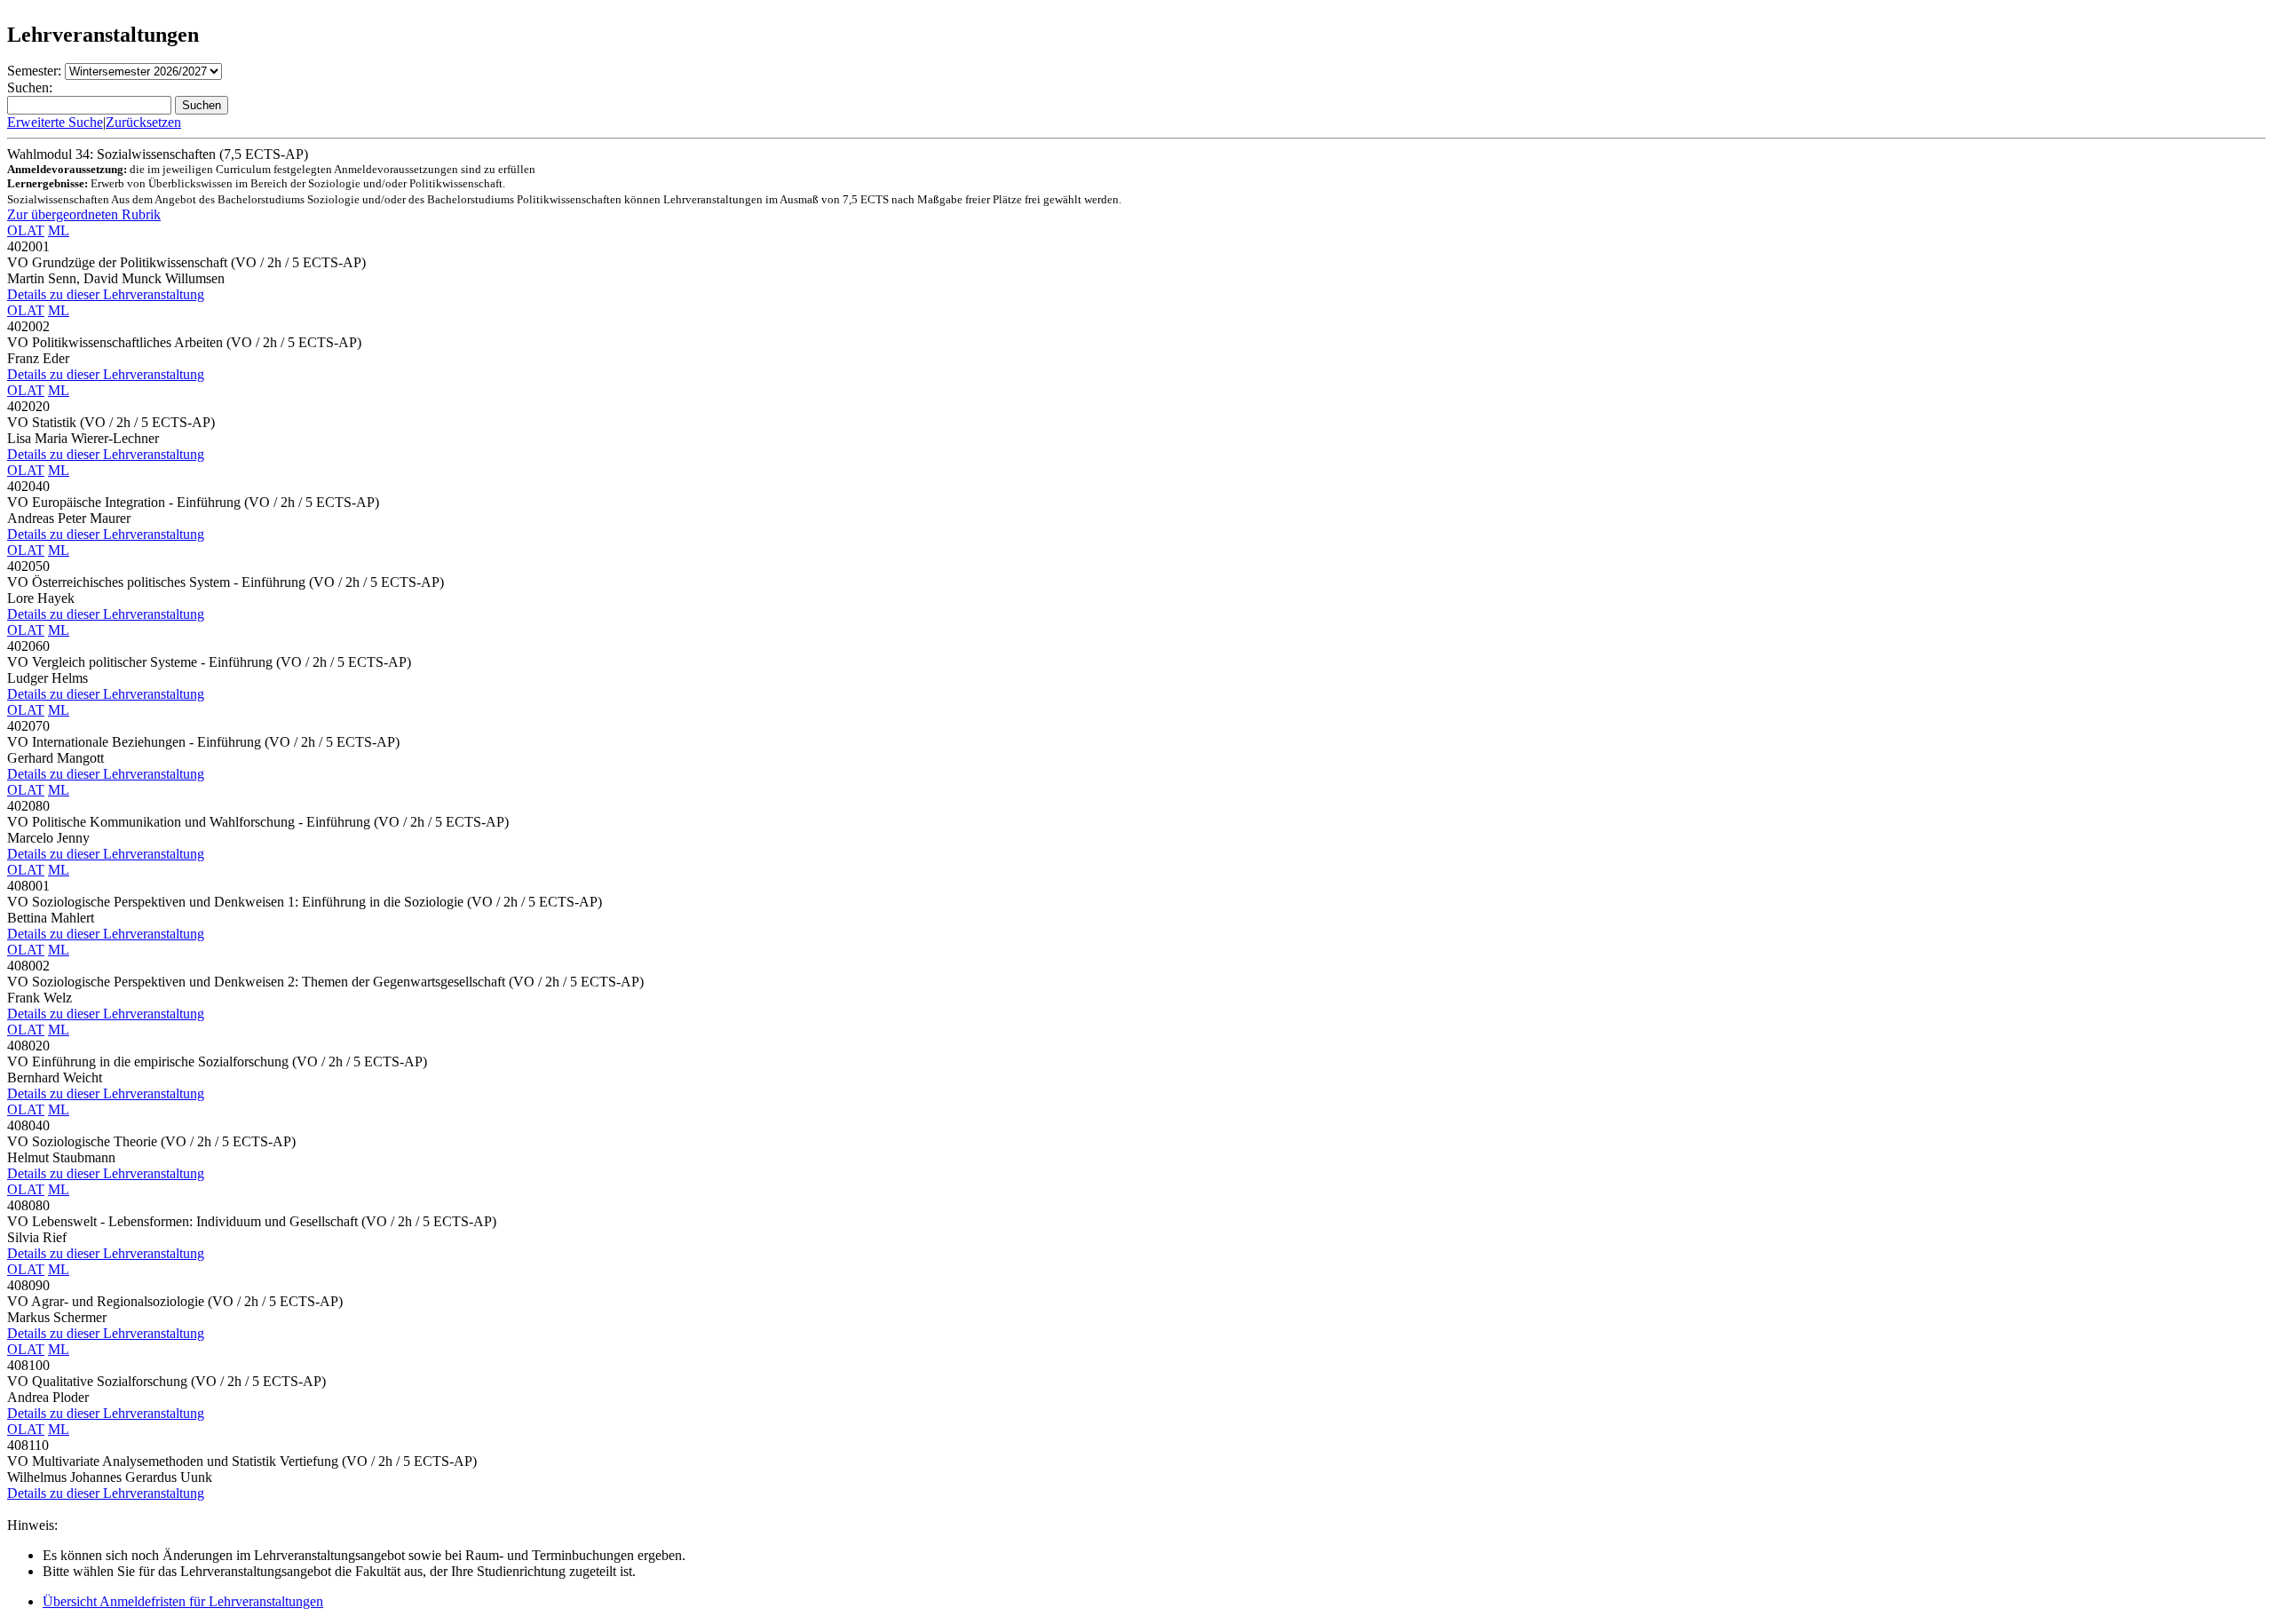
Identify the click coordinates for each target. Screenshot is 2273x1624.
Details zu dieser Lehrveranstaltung (106, 294)
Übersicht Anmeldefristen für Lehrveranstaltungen (183, 1601)
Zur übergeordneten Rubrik (84, 214)
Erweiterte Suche (55, 122)
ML (59, 230)
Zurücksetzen (143, 122)
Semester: (34, 71)
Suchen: (30, 87)
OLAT (26, 230)
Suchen (202, 105)
